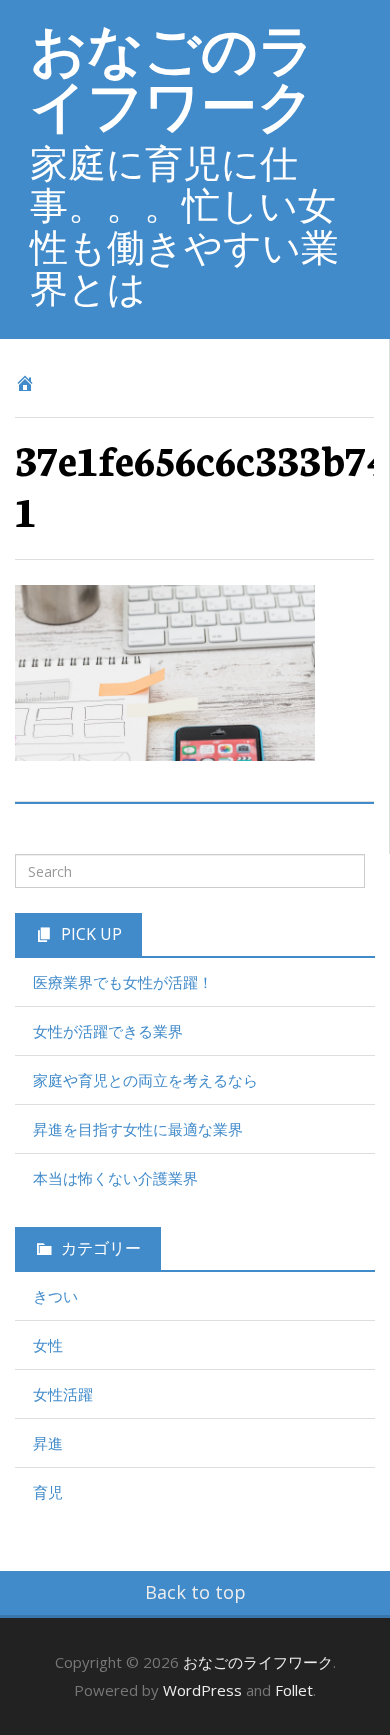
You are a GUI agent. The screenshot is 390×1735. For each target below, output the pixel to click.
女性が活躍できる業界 (108, 1031)
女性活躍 (63, 1394)
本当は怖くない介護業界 (115, 1178)
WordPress (202, 1690)
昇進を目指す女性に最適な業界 (138, 1129)
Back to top (195, 1592)
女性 (48, 1345)
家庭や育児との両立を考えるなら (145, 1080)
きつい (55, 1296)
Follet (294, 1690)
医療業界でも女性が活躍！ (123, 982)
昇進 (48, 1443)
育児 (48, 1492)
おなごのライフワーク (172, 75)
